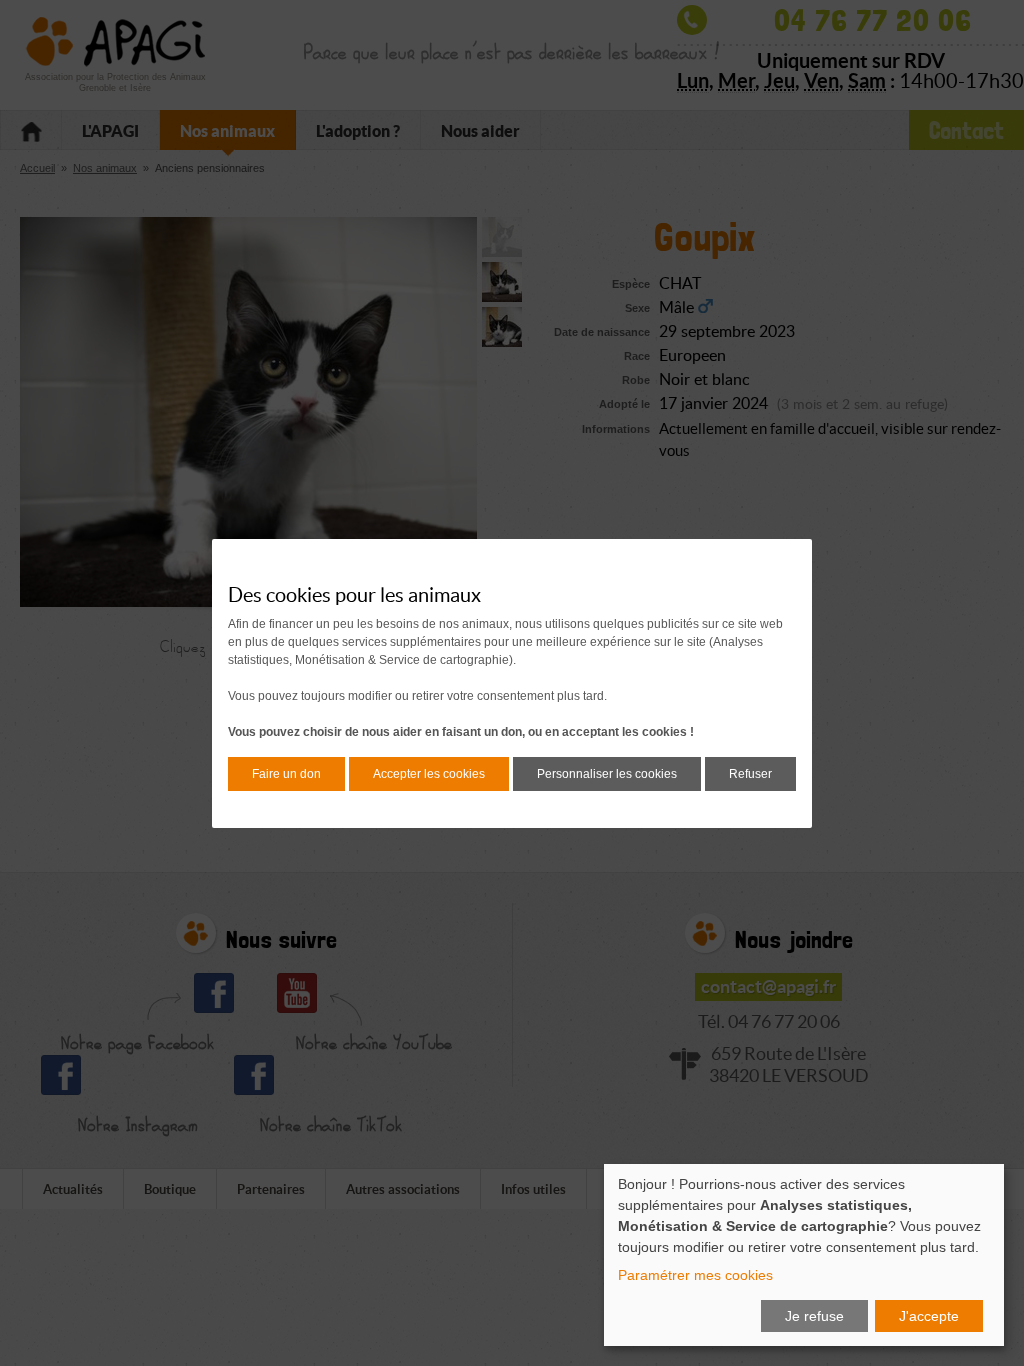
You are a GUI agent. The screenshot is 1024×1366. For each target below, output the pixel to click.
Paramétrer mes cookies (695, 1275)
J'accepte (929, 1316)
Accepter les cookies (429, 774)
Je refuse (814, 1316)
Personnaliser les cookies (607, 774)
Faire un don (286, 774)
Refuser (750, 774)
